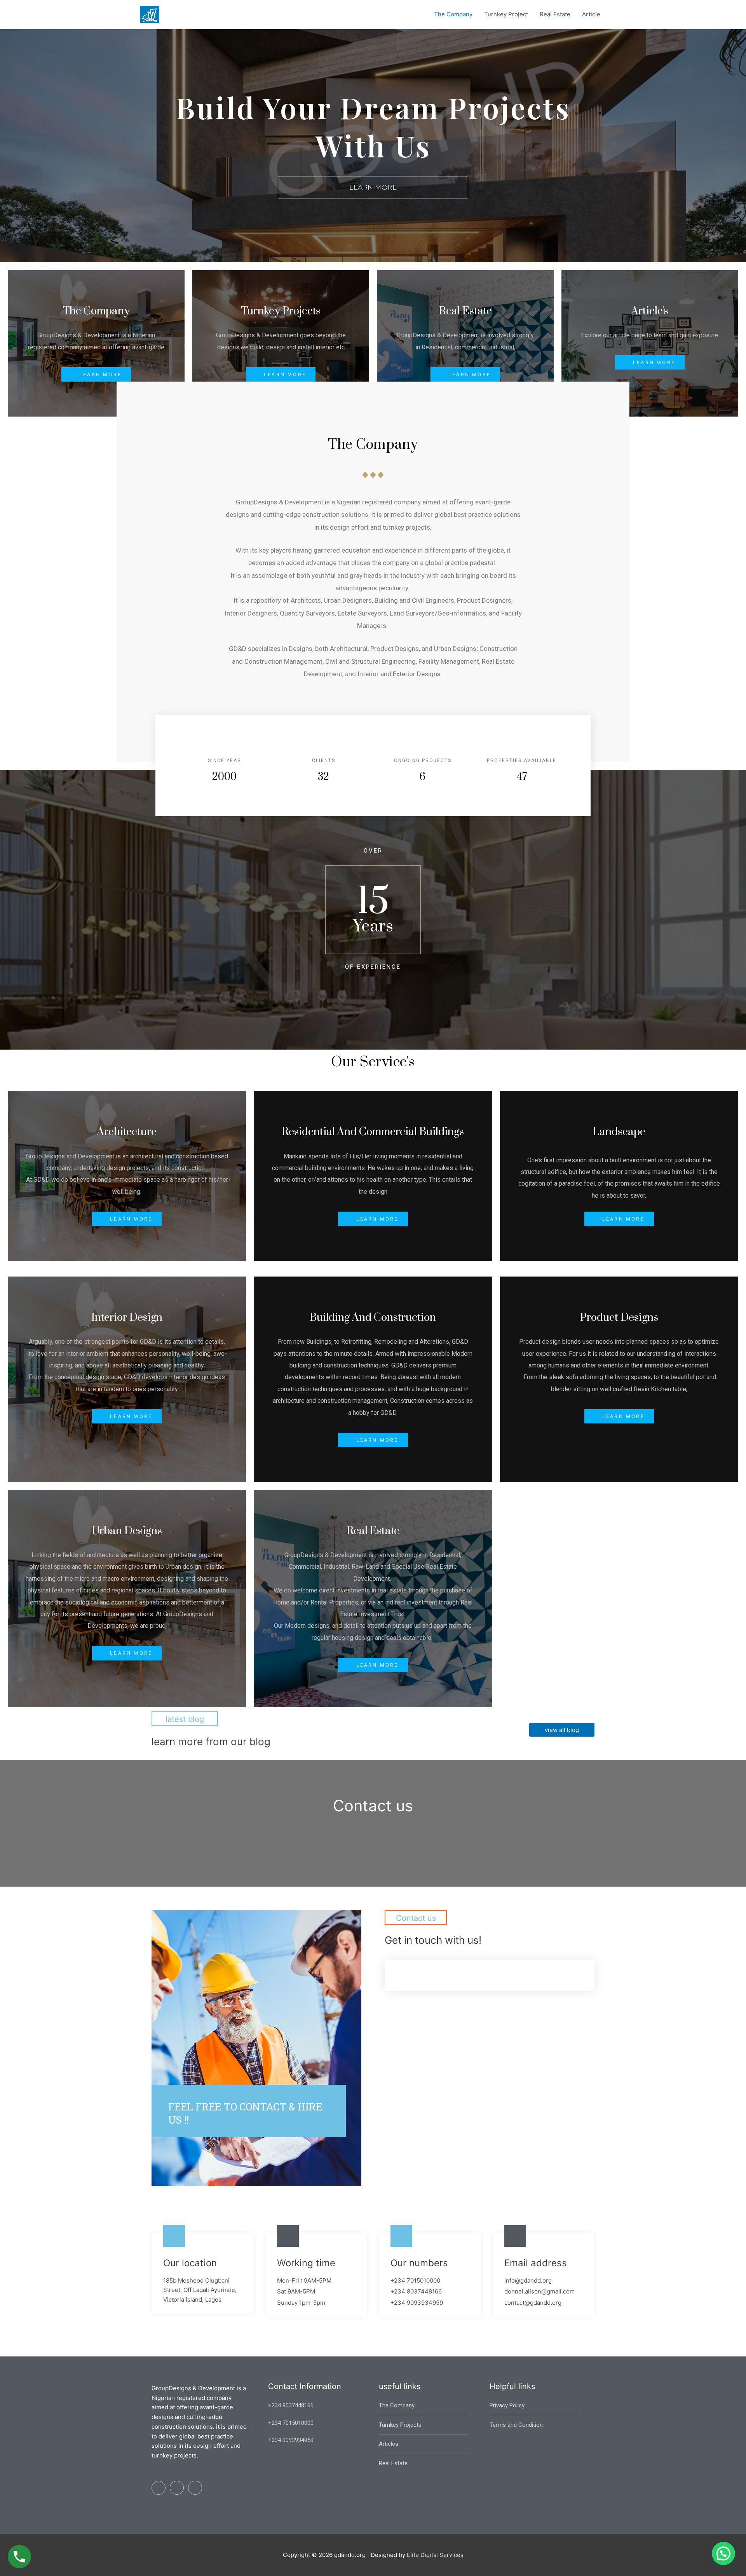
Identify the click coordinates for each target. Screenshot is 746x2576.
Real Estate (555, 14)
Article (591, 14)
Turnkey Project (506, 14)
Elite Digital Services (435, 2555)
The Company (453, 14)
